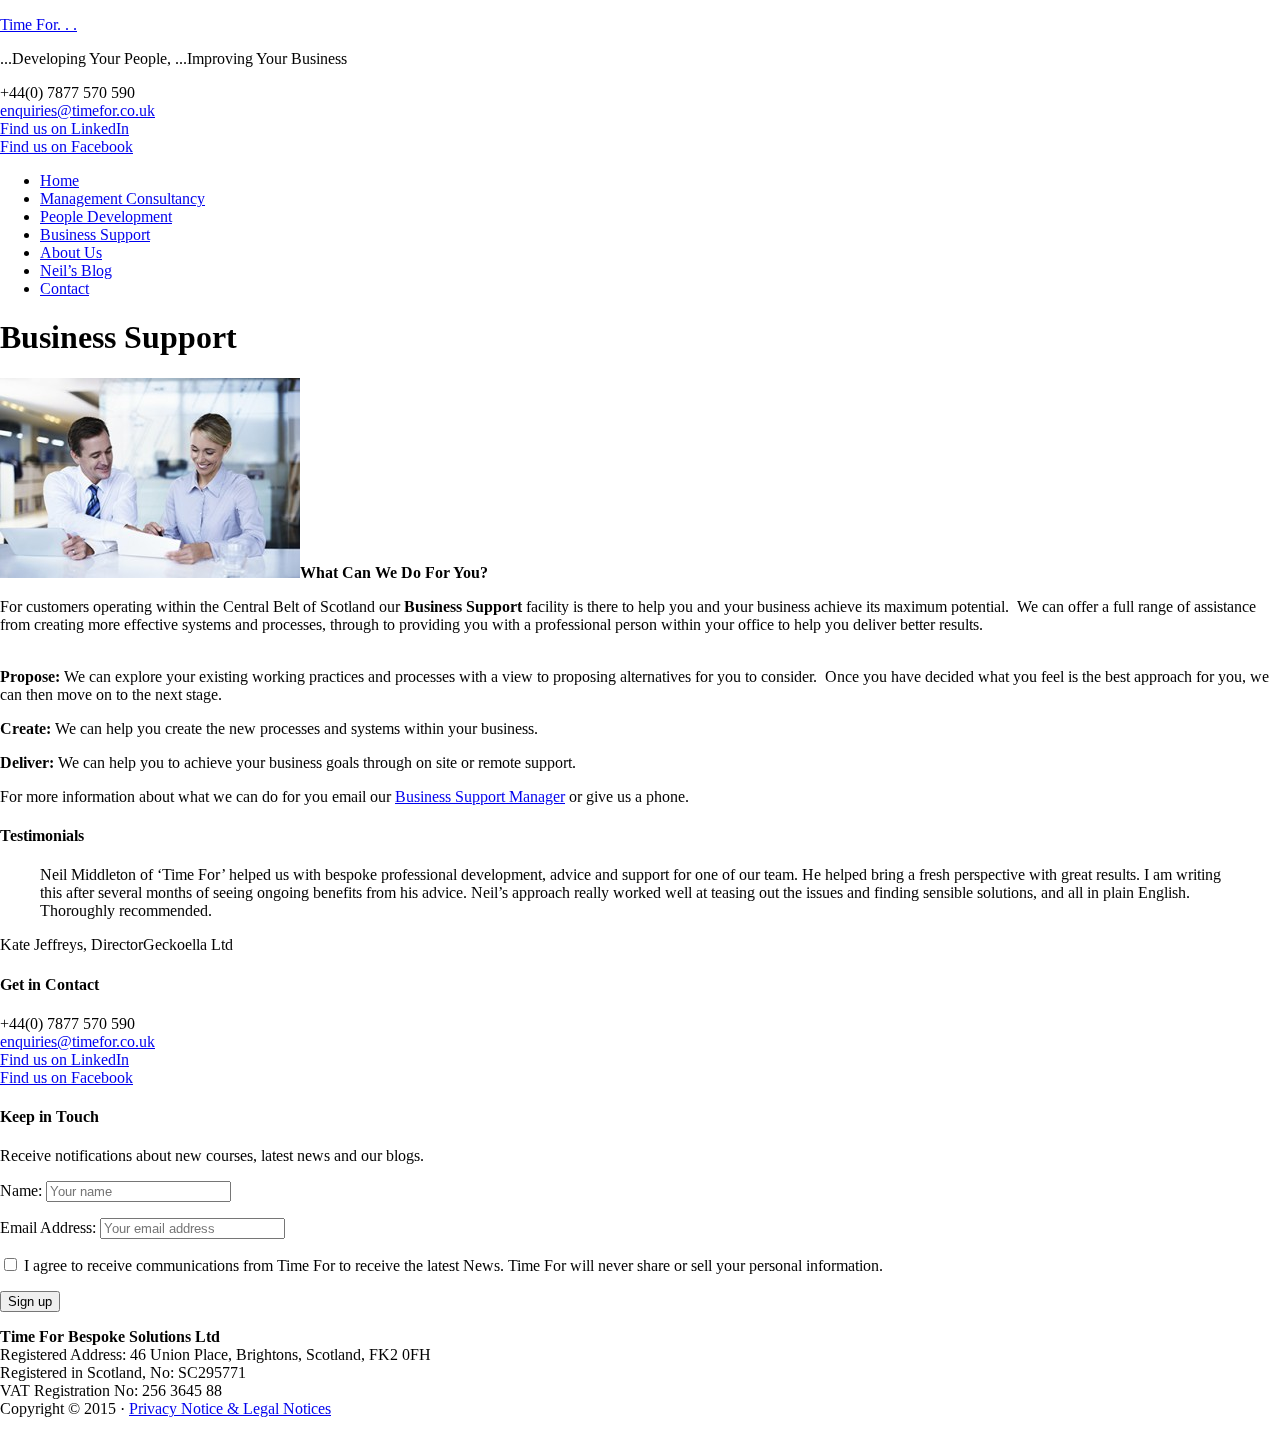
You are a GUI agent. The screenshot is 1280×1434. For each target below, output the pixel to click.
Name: (21, 1190)
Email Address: (48, 1227)
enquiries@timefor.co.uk (77, 110)
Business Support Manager (480, 796)
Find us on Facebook (66, 146)
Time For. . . (38, 24)
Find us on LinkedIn (64, 128)
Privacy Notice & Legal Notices (230, 1408)
